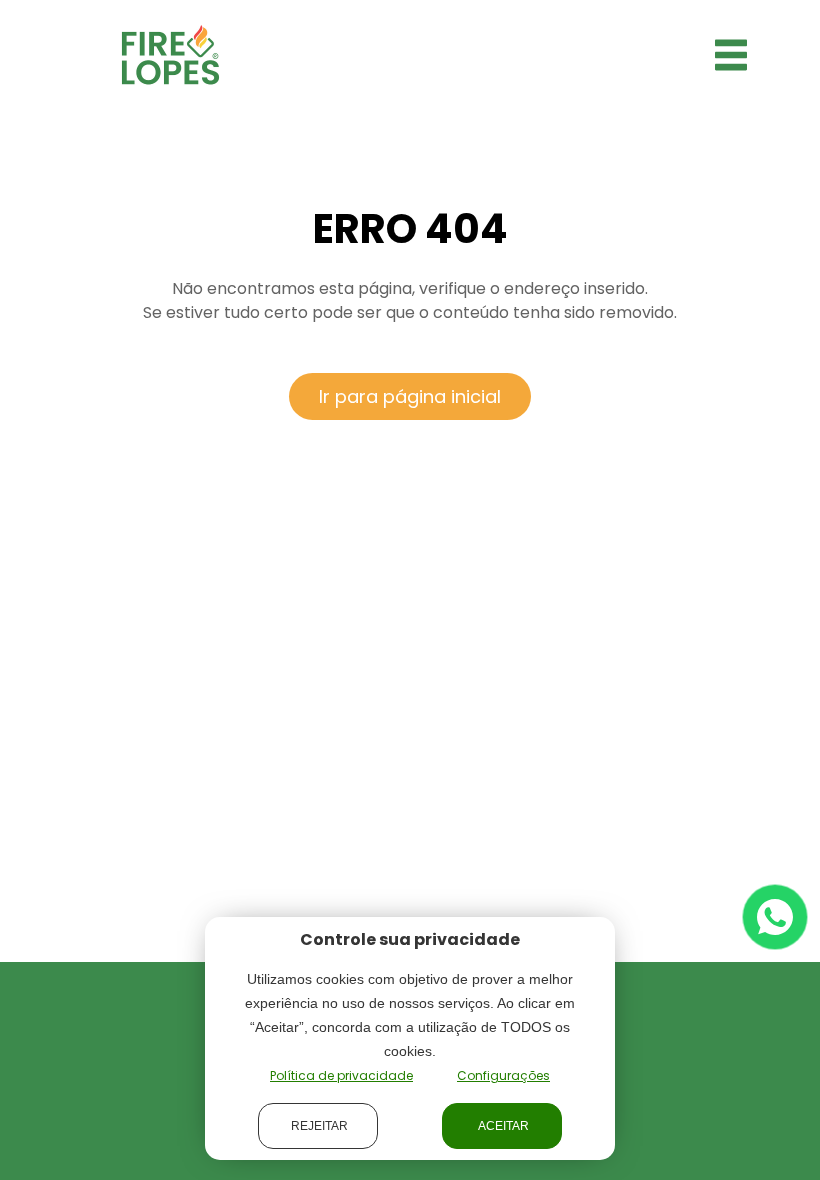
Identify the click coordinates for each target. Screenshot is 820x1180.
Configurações (503, 1075)
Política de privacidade (341, 1075)
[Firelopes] (170, 53)
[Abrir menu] (731, 55)
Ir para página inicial (410, 396)
